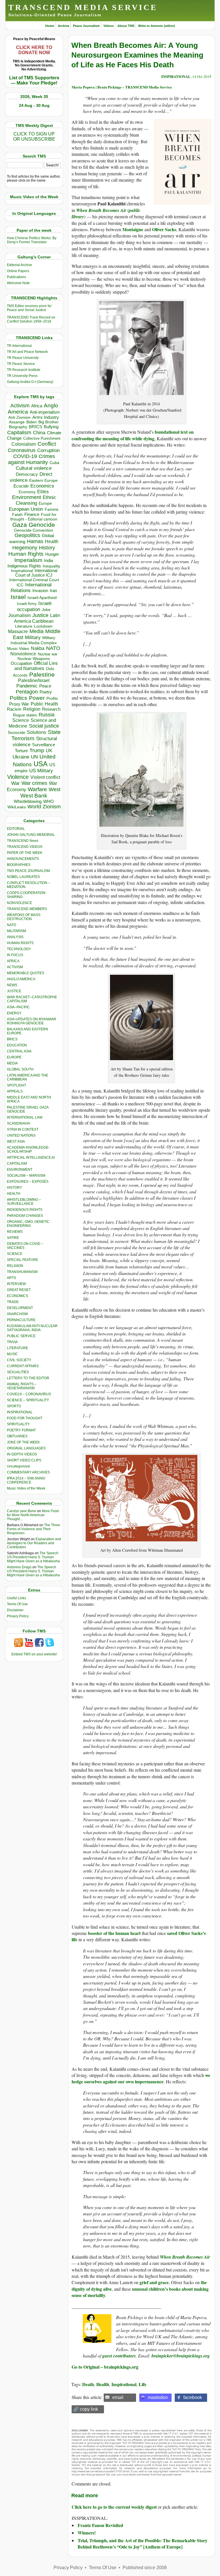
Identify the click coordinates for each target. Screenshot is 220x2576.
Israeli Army (27, 604)
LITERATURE (17, 1348)
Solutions (37, 732)
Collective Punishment (42, 438)
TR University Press (22, 376)
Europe (45, 503)
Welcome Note (18, 283)
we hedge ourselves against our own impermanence (141, 2078)
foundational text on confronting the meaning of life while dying (133, 435)
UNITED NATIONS (21, 1135)
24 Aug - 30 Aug (34, 105)
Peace (45, 686)
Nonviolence (23, 654)
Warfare (37, 789)
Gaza (20, 525)
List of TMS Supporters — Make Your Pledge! (34, 80)
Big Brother (49, 422)
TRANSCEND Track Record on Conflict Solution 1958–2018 (31, 319)
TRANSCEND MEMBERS (27, 909)
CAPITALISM (17, 1164)
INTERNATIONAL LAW (25, 1117)
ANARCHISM (17, 1314)
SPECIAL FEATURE (22, 1260)
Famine (52, 509)
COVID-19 (25, 456)
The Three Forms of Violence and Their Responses (34, 1529)
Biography (18, 427)
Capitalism (19, 432)
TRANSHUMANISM (22, 1272)
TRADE (13, 1302)
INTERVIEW (16, 1284)
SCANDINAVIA (18, 1123)
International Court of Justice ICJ (36, 573)
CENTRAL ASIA (19, 1051)
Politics (18, 698)
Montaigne (133, 229)
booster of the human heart (114, 1933)
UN (34, 757)
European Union (26, 509)
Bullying (51, 427)
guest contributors (119, 2356)
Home (50, 26)
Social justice (44, 726)
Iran (53, 591)
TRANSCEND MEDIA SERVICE (83, 7)
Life (143, 2384)
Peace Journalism (86, 26)
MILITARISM (16, 931)
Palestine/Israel (34, 680)
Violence (18, 777)
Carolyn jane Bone (21, 1511)
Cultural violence (34, 468)
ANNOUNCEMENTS (23, 859)
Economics (42, 486)
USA (41, 764)
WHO (49, 801)
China (39, 433)
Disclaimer (15, 1610)
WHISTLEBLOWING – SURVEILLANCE (24, 1202)
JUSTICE (14, 991)
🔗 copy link (86, 2409)
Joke (46, 610)
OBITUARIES (17, 1436)
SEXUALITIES (18, 1372)
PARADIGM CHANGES (25, 1216)
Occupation (21, 663)
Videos (109, 26)
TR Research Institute (24, 370)
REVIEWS (15, 1232)
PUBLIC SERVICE (21, 1336)
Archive (64, 26)
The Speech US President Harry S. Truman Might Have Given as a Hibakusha (33, 1557)
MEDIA (12, 1063)
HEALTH (14, 1194)
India (49, 561)
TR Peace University (23, 358)
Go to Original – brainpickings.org (105, 2367)
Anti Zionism (19, 417)
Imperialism (28, 560)
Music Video (18, 649)
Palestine (42, 674)
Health (52, 542)
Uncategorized (18, 1466)
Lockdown (43, 626)
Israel (18, 597)
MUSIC (12, 1354)
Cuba (54, 463)
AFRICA (13, 961)
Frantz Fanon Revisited (100, 2525)
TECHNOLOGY (19, 949)
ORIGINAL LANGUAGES (26, 1448)
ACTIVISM (15, 967)
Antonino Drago (19, 1567)
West (55, 789)
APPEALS (15, 1091)
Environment (26, 497)
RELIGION (15, 1266)
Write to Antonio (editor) (157, 26)
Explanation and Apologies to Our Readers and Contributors (34, 1543)
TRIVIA (12, 1342)
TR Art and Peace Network (27, 352)
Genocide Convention (34, 530)
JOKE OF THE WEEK (23, 1442)
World (34, 807)
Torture (21, 751)
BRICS (36, 427)
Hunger (52, 554)
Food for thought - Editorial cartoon (34, 517)
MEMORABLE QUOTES (25, 973)
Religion (32, 709)
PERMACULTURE (21, 1320)
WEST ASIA (16, 1141)
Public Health (44, 704)
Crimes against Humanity (32, 459)
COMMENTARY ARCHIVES (28, 1472)
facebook (193, 2397)
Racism (14, 709)
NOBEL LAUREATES (23, 877)
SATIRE (13, 1238)
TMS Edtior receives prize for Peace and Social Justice (29, 308)
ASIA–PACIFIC (18, 1007)
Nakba (38, 648)
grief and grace (154, 2282)
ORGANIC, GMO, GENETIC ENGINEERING (28, 1224)
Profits (52, 698)
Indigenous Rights (24, 566)
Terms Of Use (17, 1604)
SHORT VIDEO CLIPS (24, 1460)
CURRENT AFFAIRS (23, 1366)
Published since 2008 (145, 2568)
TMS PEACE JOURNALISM (28, 871)
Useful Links (16, 1598)
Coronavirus (22, 450)
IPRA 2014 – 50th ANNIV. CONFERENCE (26, 1480)
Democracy (27, 474)
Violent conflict (45, 777)
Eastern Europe (43, 481)
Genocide (42, 525)
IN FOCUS (15, 955)
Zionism (52, 807)
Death (88, 2384)
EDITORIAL (16, 829)
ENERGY (14, 1013)
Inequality (51, 566)
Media (37, 631)
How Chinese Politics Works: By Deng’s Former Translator (32, 240)
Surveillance (44, 745)
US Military (41, 771)
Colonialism (24, 444)
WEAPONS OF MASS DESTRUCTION (24, 917)
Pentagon (27, 692)
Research (51, 709)
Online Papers (18, 271)
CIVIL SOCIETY (19, 1360)
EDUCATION (17, 1045)
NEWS (12, 985)
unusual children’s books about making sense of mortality (140, 2292)
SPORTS (14, 1406)
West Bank (34, 796)
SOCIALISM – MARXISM (26, 1176)
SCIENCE (15, 1254)
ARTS (11, 1278)
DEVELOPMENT (20, 1308)
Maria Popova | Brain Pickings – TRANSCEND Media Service (122, 87)
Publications (16, 277)
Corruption (48, 450)
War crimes (34, 783)
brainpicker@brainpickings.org (181, 2356)
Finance (32, 514)
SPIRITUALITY (18, 1424)
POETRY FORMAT (21, 1430)
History (47, 548)
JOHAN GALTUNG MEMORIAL (31, 835)
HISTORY (14, 1188)
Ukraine (21, 757)
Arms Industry (46, 417)
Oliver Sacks (164, 229)
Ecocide (21, 486)
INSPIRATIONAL (20, 1412)
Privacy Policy (18, 1616)
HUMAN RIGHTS (20, 943)
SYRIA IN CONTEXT (23, 1129)
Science (21, 720)
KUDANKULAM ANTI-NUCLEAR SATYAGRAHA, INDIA (32, 1328)
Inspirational (22, 571)
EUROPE (14, 1057)
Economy (27, 492)
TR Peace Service (21, 364)
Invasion (40, 591)
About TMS (126, 26)
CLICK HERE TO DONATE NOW (34, 50)
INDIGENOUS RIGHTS (25, 1210)
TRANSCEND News (23, 841)
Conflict (47, 444)
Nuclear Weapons (34, 659)
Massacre (18, 631)
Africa (37, 406)
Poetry (46, 692)
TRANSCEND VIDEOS (25, 847)
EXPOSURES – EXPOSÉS (28, 1182)
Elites (43, 492)
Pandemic (27, 686)
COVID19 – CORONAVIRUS (29, 1394)
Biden (32, 422)
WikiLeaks (17, 807)
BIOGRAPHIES (19, 865)
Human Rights (26, 554)
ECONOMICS (17, 1296)
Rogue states (25, 715)
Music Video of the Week (26, 1488)
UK (49, 750)
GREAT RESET (19, 1290)
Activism (20, 406)
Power (37, 698)
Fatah (17, 515)
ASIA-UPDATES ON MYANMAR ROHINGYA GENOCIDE (32, 1021)
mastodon (158, 2397)
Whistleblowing (28, 801)
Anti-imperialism (45, 412)
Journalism (19, 615)
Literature (24, 626)
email (118, 2397)
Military (33, 637)
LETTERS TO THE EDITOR (28, 1378)
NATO (53, 648)
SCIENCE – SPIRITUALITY (28, 1400)
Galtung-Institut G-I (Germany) (30, 382)
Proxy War (19, 704)
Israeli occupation (34, 606)
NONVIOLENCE (19, 903)
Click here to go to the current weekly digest (114, 2507)
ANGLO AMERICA (21, 979)
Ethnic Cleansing (36, 500)
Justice (40, 615)
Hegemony (25, 548)
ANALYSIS (15, 937)
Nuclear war (48, 654)
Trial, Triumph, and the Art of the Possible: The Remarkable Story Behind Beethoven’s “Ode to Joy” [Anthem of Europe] (143, 2543)
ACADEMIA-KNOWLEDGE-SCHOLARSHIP (28, 1150)
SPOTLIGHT (16, 1085)
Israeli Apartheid (42, 598)
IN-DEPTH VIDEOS (22, 1454)
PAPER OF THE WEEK (25, 853)
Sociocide (16, 732)
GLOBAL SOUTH (20, 1069)
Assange (17, 422)
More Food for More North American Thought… (33, 1515)
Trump (37, 750)
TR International (19, 346)
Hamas (35, 541)
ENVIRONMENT (20, 1170)
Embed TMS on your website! (34, 1654)
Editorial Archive (19, 265)
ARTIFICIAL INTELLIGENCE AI (31, 1158)
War (15, 783)
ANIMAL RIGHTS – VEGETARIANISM (22, 1386)
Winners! (87, 2533)
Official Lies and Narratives (36, 666)
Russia (47, 715)
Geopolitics (27, 535)
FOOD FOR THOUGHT (25, 1418)
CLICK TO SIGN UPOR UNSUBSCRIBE (34, 136)
